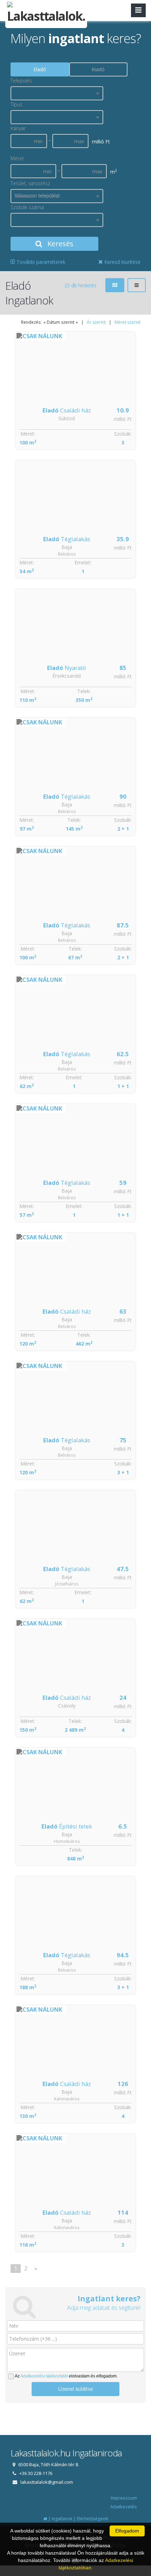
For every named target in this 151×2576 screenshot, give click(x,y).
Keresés (60, 244)
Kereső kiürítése (122, 262)
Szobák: (123, 434)
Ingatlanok (62, 2519)
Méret (17, 158)
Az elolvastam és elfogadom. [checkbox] (66, 2376)
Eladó (40, 69)
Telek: (84, 691)
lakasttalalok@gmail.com (47, 2482)
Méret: (28, 434)
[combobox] (57, 93)
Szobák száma (27, 207)
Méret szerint (127, 322)
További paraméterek (40, 262)
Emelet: (83, 562)
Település (21, 80)
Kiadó (98, 69)
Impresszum (124, 2498)
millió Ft (123, 419)
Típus (17, 104)
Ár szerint (96, 322)
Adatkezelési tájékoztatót (44, 2376)
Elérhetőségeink (93, 2519)
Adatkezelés (124, 2507)
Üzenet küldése (76, 2389)
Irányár (18, 128)
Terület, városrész (30, 183)
